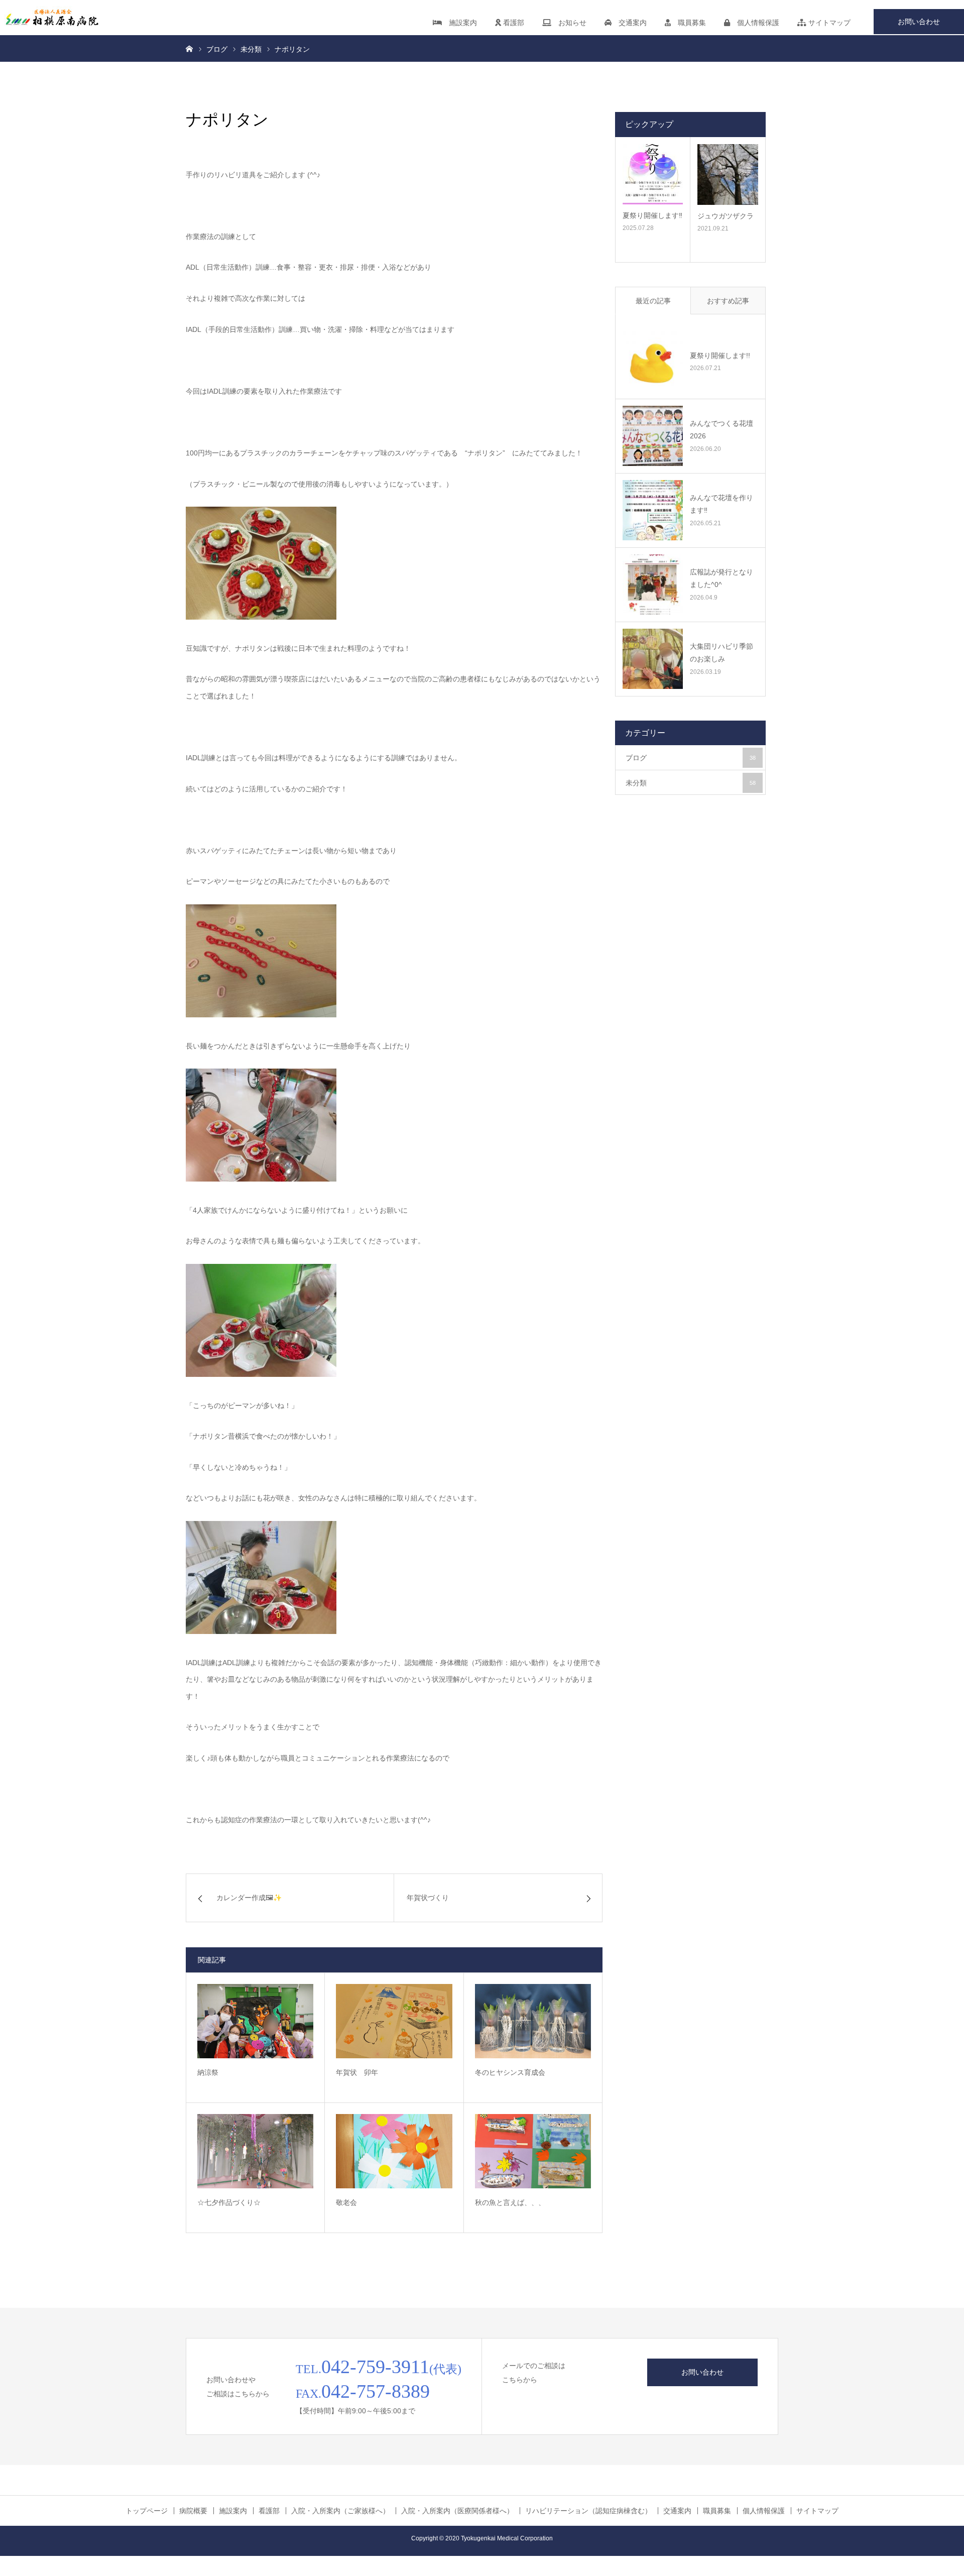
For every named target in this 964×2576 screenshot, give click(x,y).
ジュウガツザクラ (726, 216)
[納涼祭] (255, 2021)
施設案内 (459, 23)
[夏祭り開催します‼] (653, 174)
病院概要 (193, 2511)
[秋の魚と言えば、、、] (533, 2151)
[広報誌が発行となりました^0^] (653, 584)
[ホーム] (189, 48)
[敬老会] (394, 2151)
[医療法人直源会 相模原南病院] (50, 18)
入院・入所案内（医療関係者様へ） (457, 2511)
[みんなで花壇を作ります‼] (653, 510)
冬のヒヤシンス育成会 (510, 2072)
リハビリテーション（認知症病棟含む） (588, 2511)
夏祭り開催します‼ (652, 215)
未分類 (691, 783)
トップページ (147, 2511)
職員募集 (688, 23)
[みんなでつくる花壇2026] (653, 436)
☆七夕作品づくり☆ (229, 2202)
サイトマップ (828, 23)
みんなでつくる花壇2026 (721, 430)
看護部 (513, 23)
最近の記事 (653, 301)
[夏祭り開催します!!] (653, 362)
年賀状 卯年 (357, 2072)
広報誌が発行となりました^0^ (721, 578)
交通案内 (629, 23)
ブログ (691, 758)
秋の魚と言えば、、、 (510, 2202)
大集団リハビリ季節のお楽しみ (721, 653)
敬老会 (346, 2202)
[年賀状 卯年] (394, 2021)
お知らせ (569, 23)
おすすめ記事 (728, 301)
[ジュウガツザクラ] (728, 174)
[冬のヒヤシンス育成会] (533, 2021)
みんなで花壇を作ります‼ (721, 504)
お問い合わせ (919, 22)
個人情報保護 (755, 23)
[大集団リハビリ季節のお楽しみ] (653, 659)
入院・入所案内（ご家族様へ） (340, 2511)
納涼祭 (208, 2072)
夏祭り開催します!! (720, 356)
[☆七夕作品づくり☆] (255, 2151)
